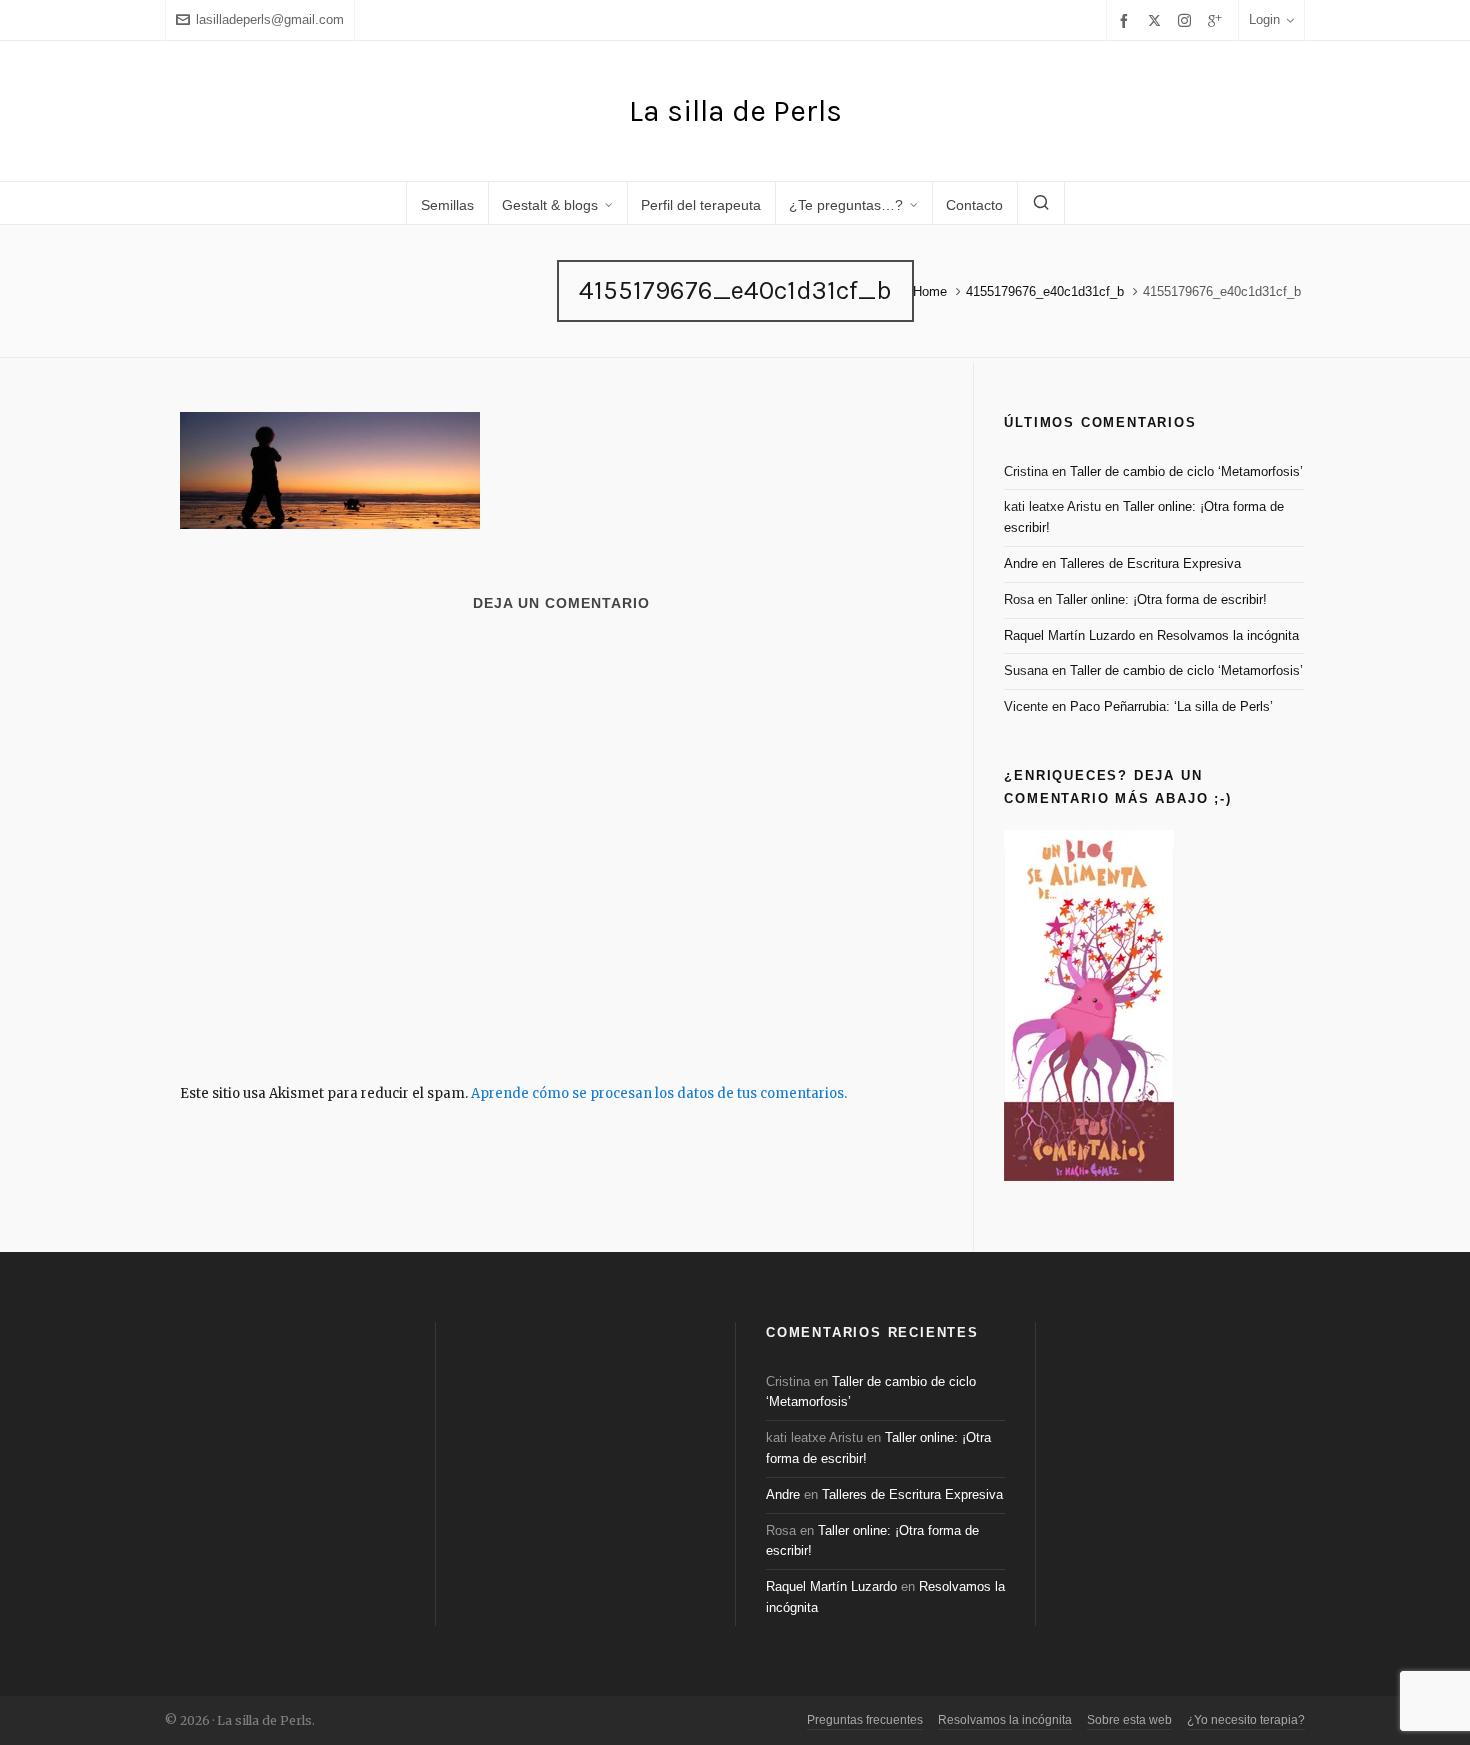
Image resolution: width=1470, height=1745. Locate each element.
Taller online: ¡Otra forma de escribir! (1161, 599)
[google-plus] (1218, 20)
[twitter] (1157, 20)
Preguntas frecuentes (865, 1720)
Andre (1021, 563)
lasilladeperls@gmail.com (270, 19)
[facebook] (1127, 20)
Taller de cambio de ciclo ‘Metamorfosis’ (1186, 471)
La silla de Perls (735, 111)
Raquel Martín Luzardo (1069, 635)
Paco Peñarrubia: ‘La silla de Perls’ (1171, 706)
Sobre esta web (1129, 1720)
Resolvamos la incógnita (1228, 635)
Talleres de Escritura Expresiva (1150, 563)
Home (930, 291)
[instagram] (1187, 20)
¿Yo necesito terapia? (1246, 1720)
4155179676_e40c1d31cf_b (1045, 291)
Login (1264, 19)
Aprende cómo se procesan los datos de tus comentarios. (659, 1093)
